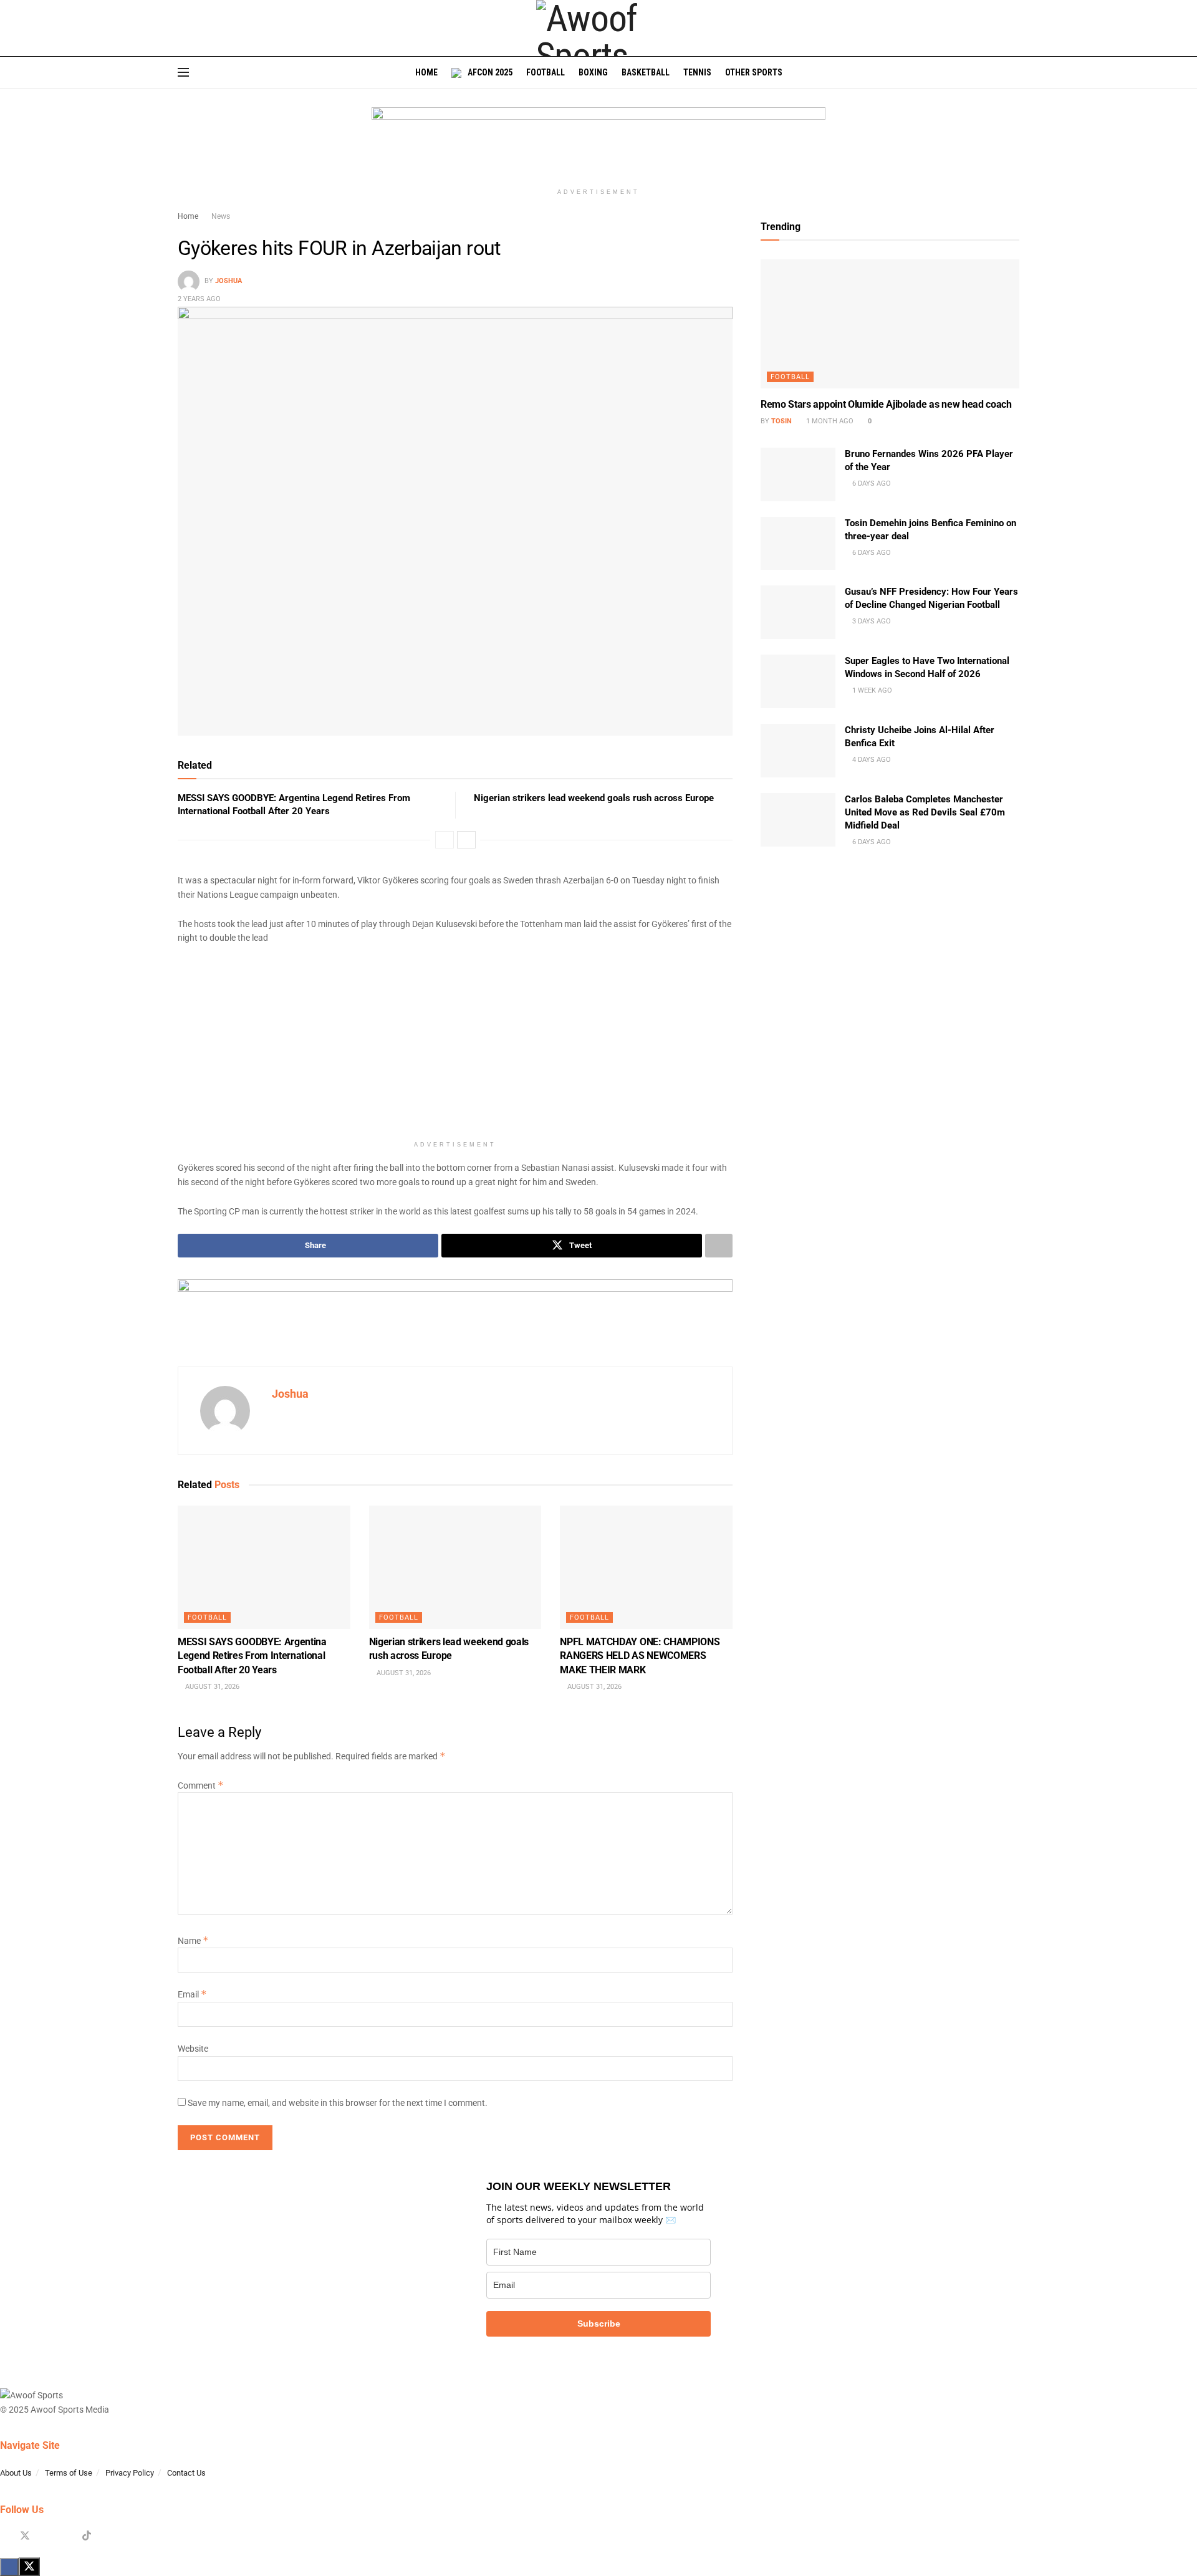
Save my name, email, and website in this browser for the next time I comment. (338, 2103)
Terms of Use (69, 2473)
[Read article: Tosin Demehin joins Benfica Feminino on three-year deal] (798, 544)
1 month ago (829, 421)
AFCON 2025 (490, 72)
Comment (201, 1785)
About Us (16, 2473)
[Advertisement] (455, 1047)
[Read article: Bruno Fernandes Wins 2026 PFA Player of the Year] (798, 474)
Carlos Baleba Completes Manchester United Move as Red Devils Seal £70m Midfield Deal (925, 812)
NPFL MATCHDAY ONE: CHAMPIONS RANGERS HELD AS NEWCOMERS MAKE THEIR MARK (640, 1656)
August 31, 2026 (211, 1687)
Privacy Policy (130, 2473)
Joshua (228, 281)
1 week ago (871, 690)
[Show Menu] (183, 72)
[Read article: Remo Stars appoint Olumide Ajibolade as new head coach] (890, 324)
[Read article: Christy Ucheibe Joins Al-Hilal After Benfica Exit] (798, 751)
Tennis (697, 72)
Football (546, 72)
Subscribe (599, 2324)
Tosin (781, 421)
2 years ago (199, 299)
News (221, 216)
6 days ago (871, 483)
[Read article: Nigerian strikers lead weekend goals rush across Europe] (455, 1567)
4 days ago (871, 760)
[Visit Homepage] (598, 28)
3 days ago (871, 621)
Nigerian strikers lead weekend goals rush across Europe (594, 798)
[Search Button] (1015, 72)
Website (193, 2049)
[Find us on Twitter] (25, 2536)
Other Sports (754, 72)
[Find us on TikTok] (87, 2536)
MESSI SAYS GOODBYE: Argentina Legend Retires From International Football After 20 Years (252, 1656)
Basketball (646, 72)
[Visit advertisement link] (598, 145)
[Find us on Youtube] (66, 2536)
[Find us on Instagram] (46, 2536)
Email (192, 1994)
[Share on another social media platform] (719, 1246)
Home (426, 72)
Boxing (593, 72)
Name (193, 1941)
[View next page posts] (466, 840)
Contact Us (186, 2473)
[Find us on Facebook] (4, 2536)
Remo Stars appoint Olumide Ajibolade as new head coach (886, 404)
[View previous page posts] (445, 840)
